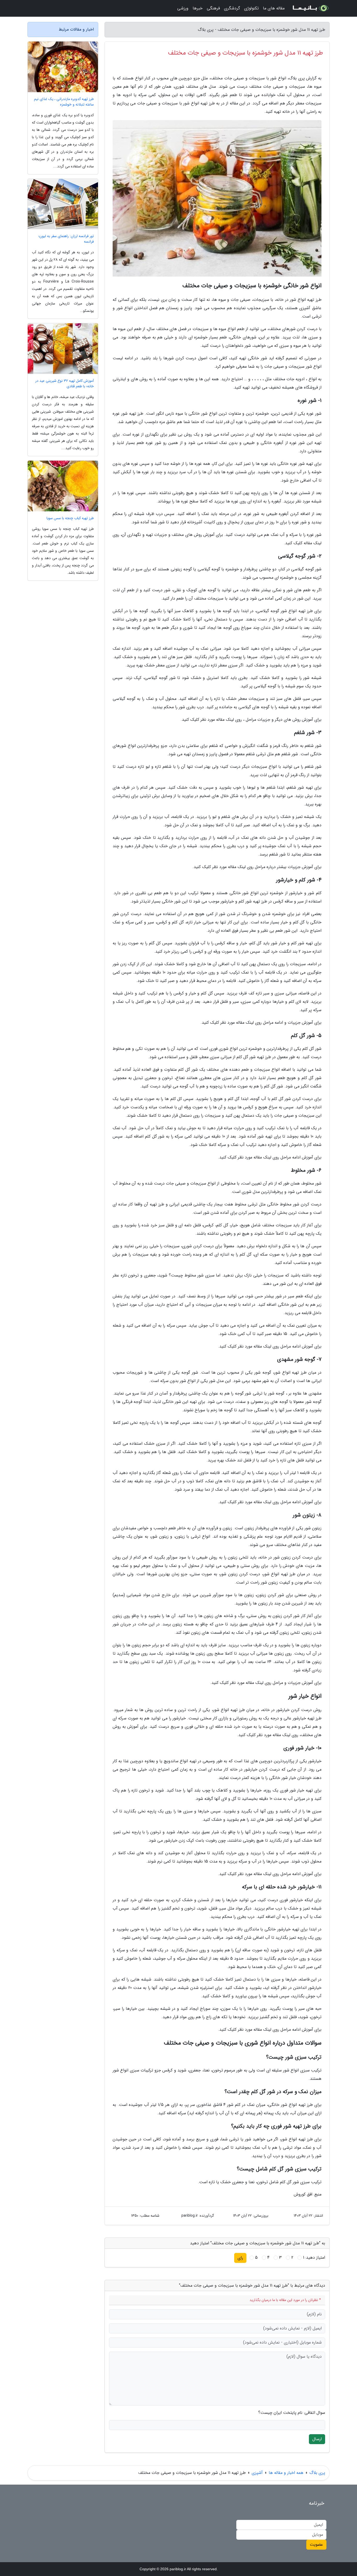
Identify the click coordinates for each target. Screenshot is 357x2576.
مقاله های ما (274, 8)
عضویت (316, 2545)
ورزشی (183, 8)
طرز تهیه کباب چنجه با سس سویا (70, 518)
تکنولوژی (251, 8)
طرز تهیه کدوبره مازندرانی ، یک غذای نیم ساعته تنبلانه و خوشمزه (64, 102)
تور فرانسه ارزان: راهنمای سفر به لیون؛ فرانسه (66, 239)
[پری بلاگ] (310, 8)
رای (240, 2258)
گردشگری (232, 8)
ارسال (317, 2439)
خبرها (198, 8)
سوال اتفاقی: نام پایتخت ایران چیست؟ (292, 2413)
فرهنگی (213, 8)
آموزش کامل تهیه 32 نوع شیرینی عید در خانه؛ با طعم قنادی (65, 384)
